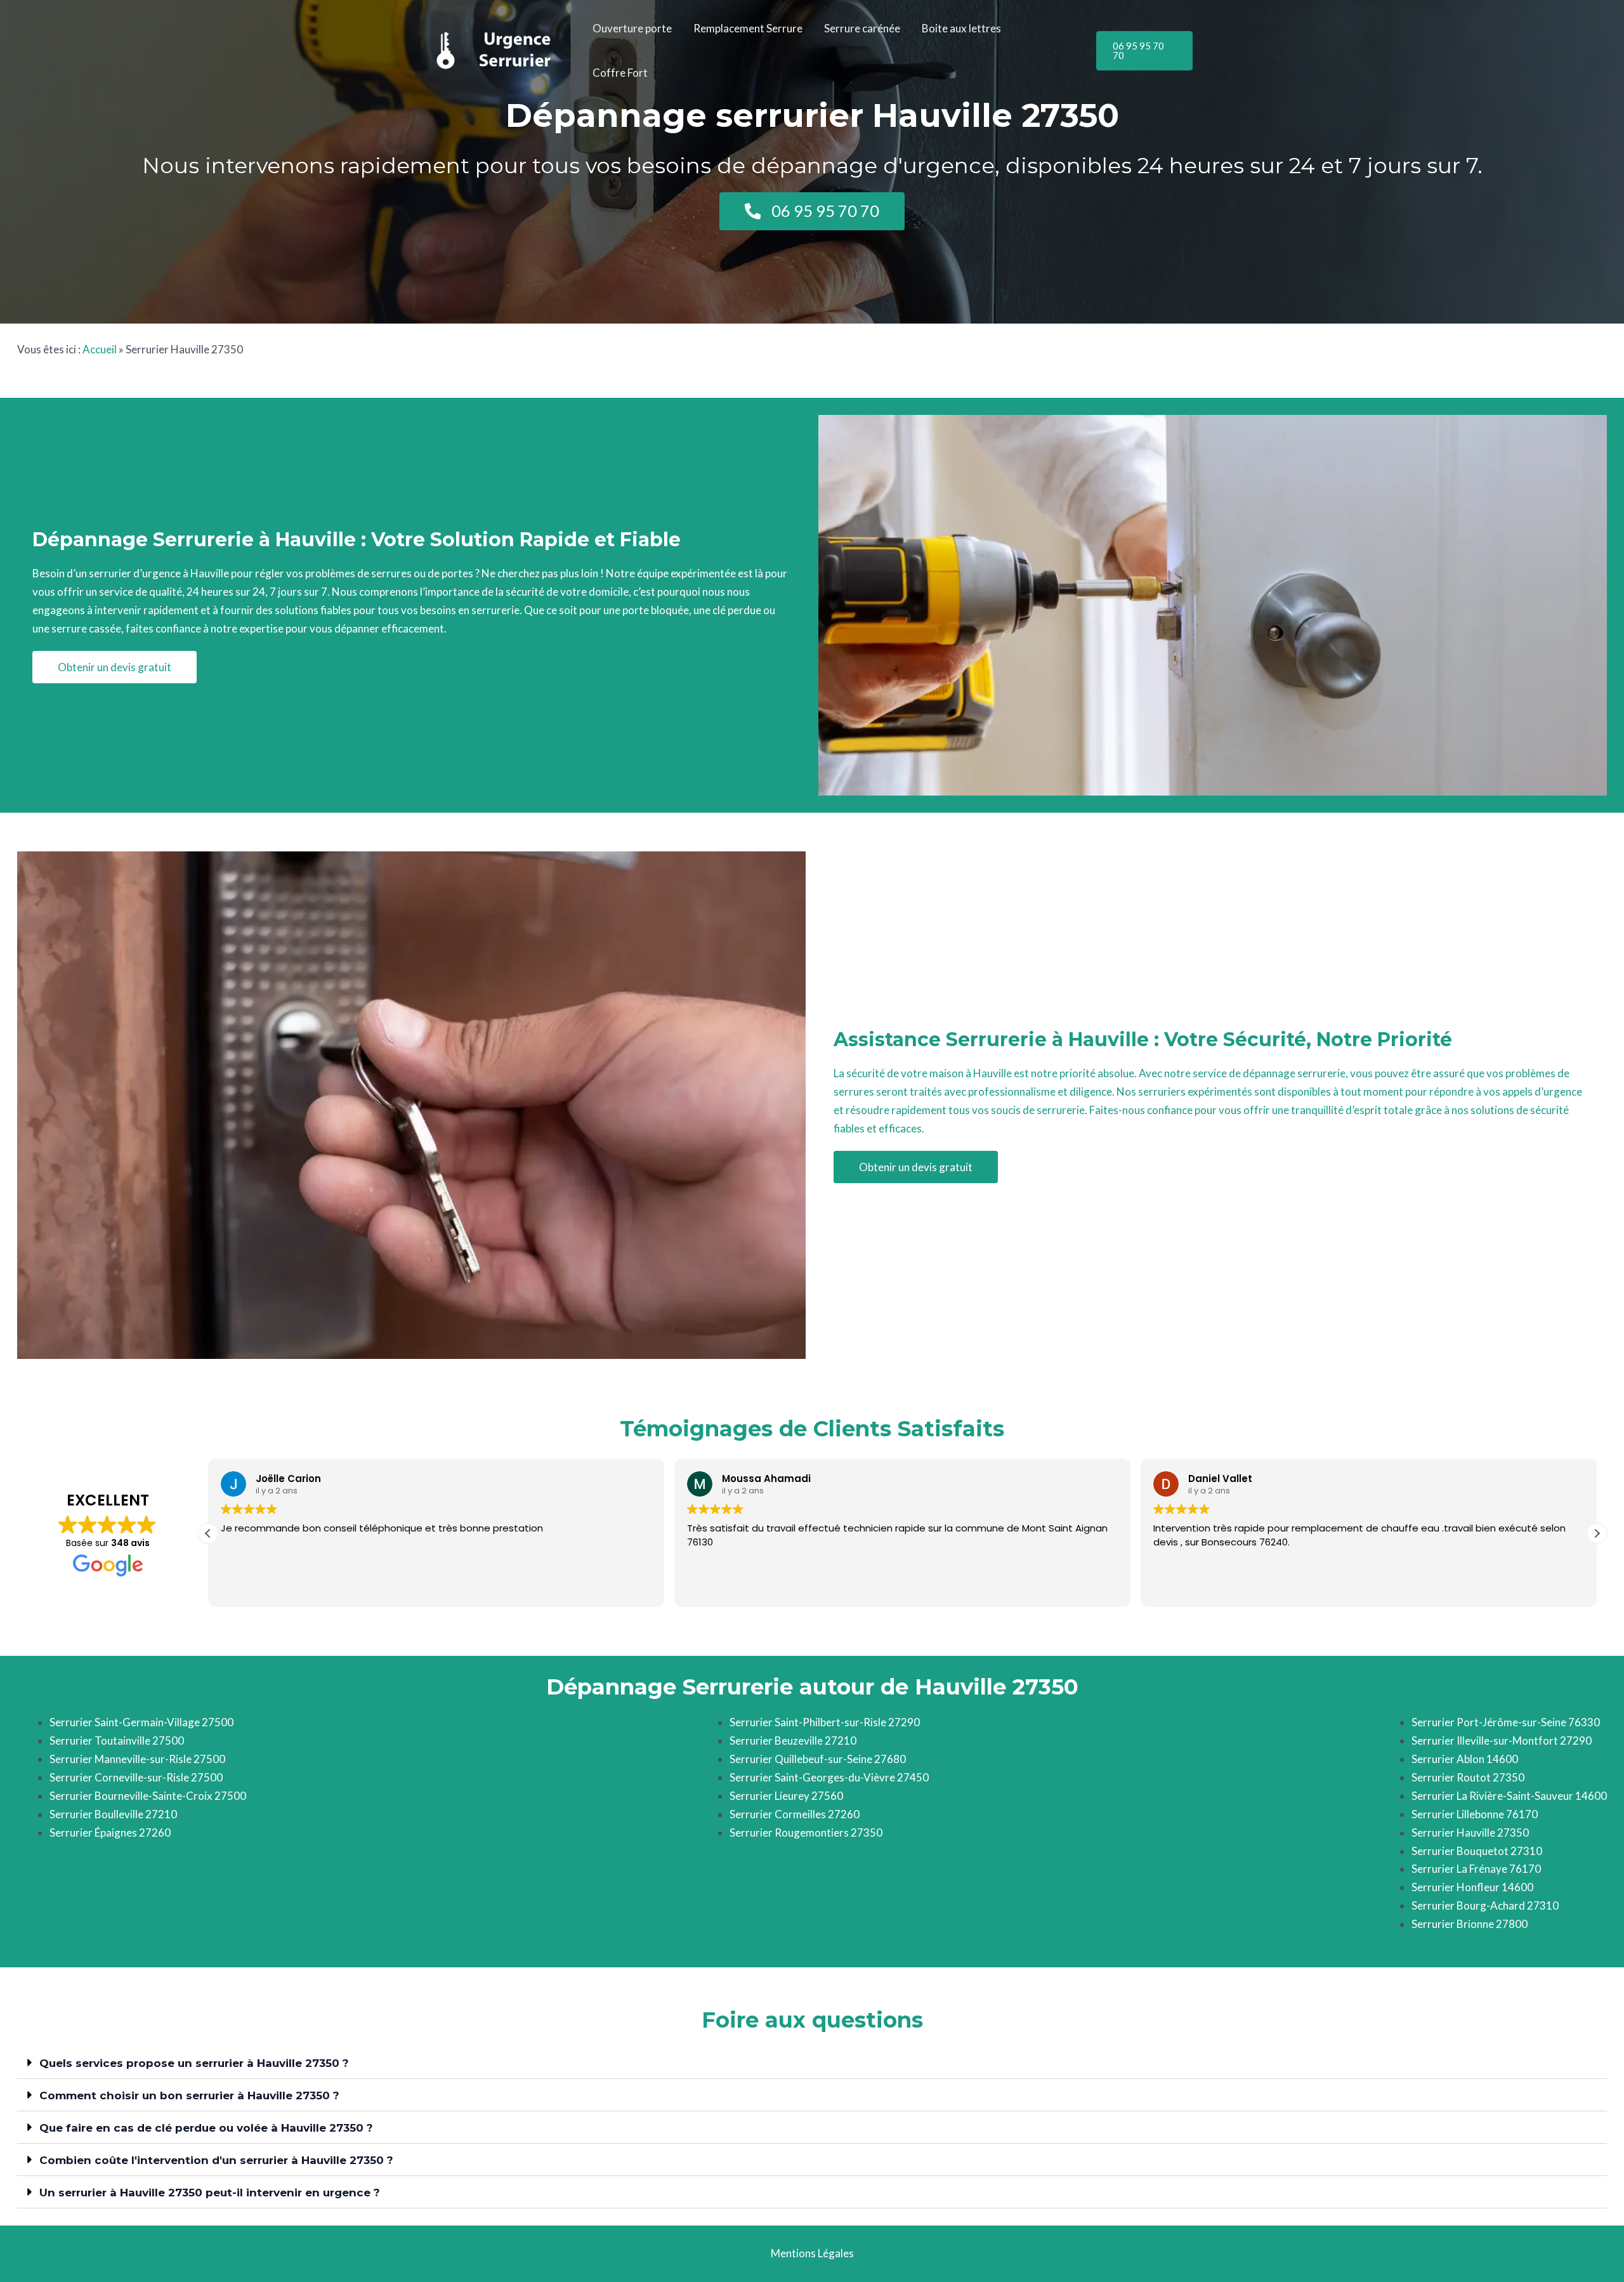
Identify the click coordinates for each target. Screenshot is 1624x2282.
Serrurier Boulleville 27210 (113, 1814)
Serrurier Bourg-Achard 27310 (1485, 1905)
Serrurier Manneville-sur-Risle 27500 (137, 1759)
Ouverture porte (632, 28)
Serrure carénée (862, 28)
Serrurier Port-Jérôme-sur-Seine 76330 (1506, 1722)
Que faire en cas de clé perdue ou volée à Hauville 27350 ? (206, 2128)
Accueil (100, 349)
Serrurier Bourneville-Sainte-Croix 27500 (148, 1796)
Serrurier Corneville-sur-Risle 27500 (136, 1777)
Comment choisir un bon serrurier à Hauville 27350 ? (189, 2095)
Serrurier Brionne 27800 (1470, 1924)
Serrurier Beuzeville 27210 (793, 1741)
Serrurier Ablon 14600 (1465, 1759)
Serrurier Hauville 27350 (1470, 1833)
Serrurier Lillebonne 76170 (1475, 1814)
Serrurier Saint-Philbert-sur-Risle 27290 (825, 1722)
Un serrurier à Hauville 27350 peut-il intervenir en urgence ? (210, 2193)
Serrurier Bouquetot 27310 (1477, 1851)
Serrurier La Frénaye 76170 (1476, 1869)
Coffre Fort (620, 73)
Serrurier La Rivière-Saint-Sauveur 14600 (1509, 1796)
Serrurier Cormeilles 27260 (795, 1814)
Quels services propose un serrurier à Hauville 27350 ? (194, 2063)
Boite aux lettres (961, 28)
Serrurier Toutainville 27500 (117, 1741)
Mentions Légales (812, 2253)
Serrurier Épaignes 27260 (110, 1833)
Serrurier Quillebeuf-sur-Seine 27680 (818, 1759)
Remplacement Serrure (748, 28)
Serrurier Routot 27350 (1468, 1777)
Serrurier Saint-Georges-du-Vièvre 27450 (829, 1777)
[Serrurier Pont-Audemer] (495, 49)
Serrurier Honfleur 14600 (1472, 1887)
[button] (1144, 51)
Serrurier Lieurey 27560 (786, 1796)
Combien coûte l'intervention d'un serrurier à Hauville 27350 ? (216, 2160)
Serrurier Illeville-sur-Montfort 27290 (1502, 1741)
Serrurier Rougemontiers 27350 (806, 1833)
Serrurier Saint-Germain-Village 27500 (141, 1722)
